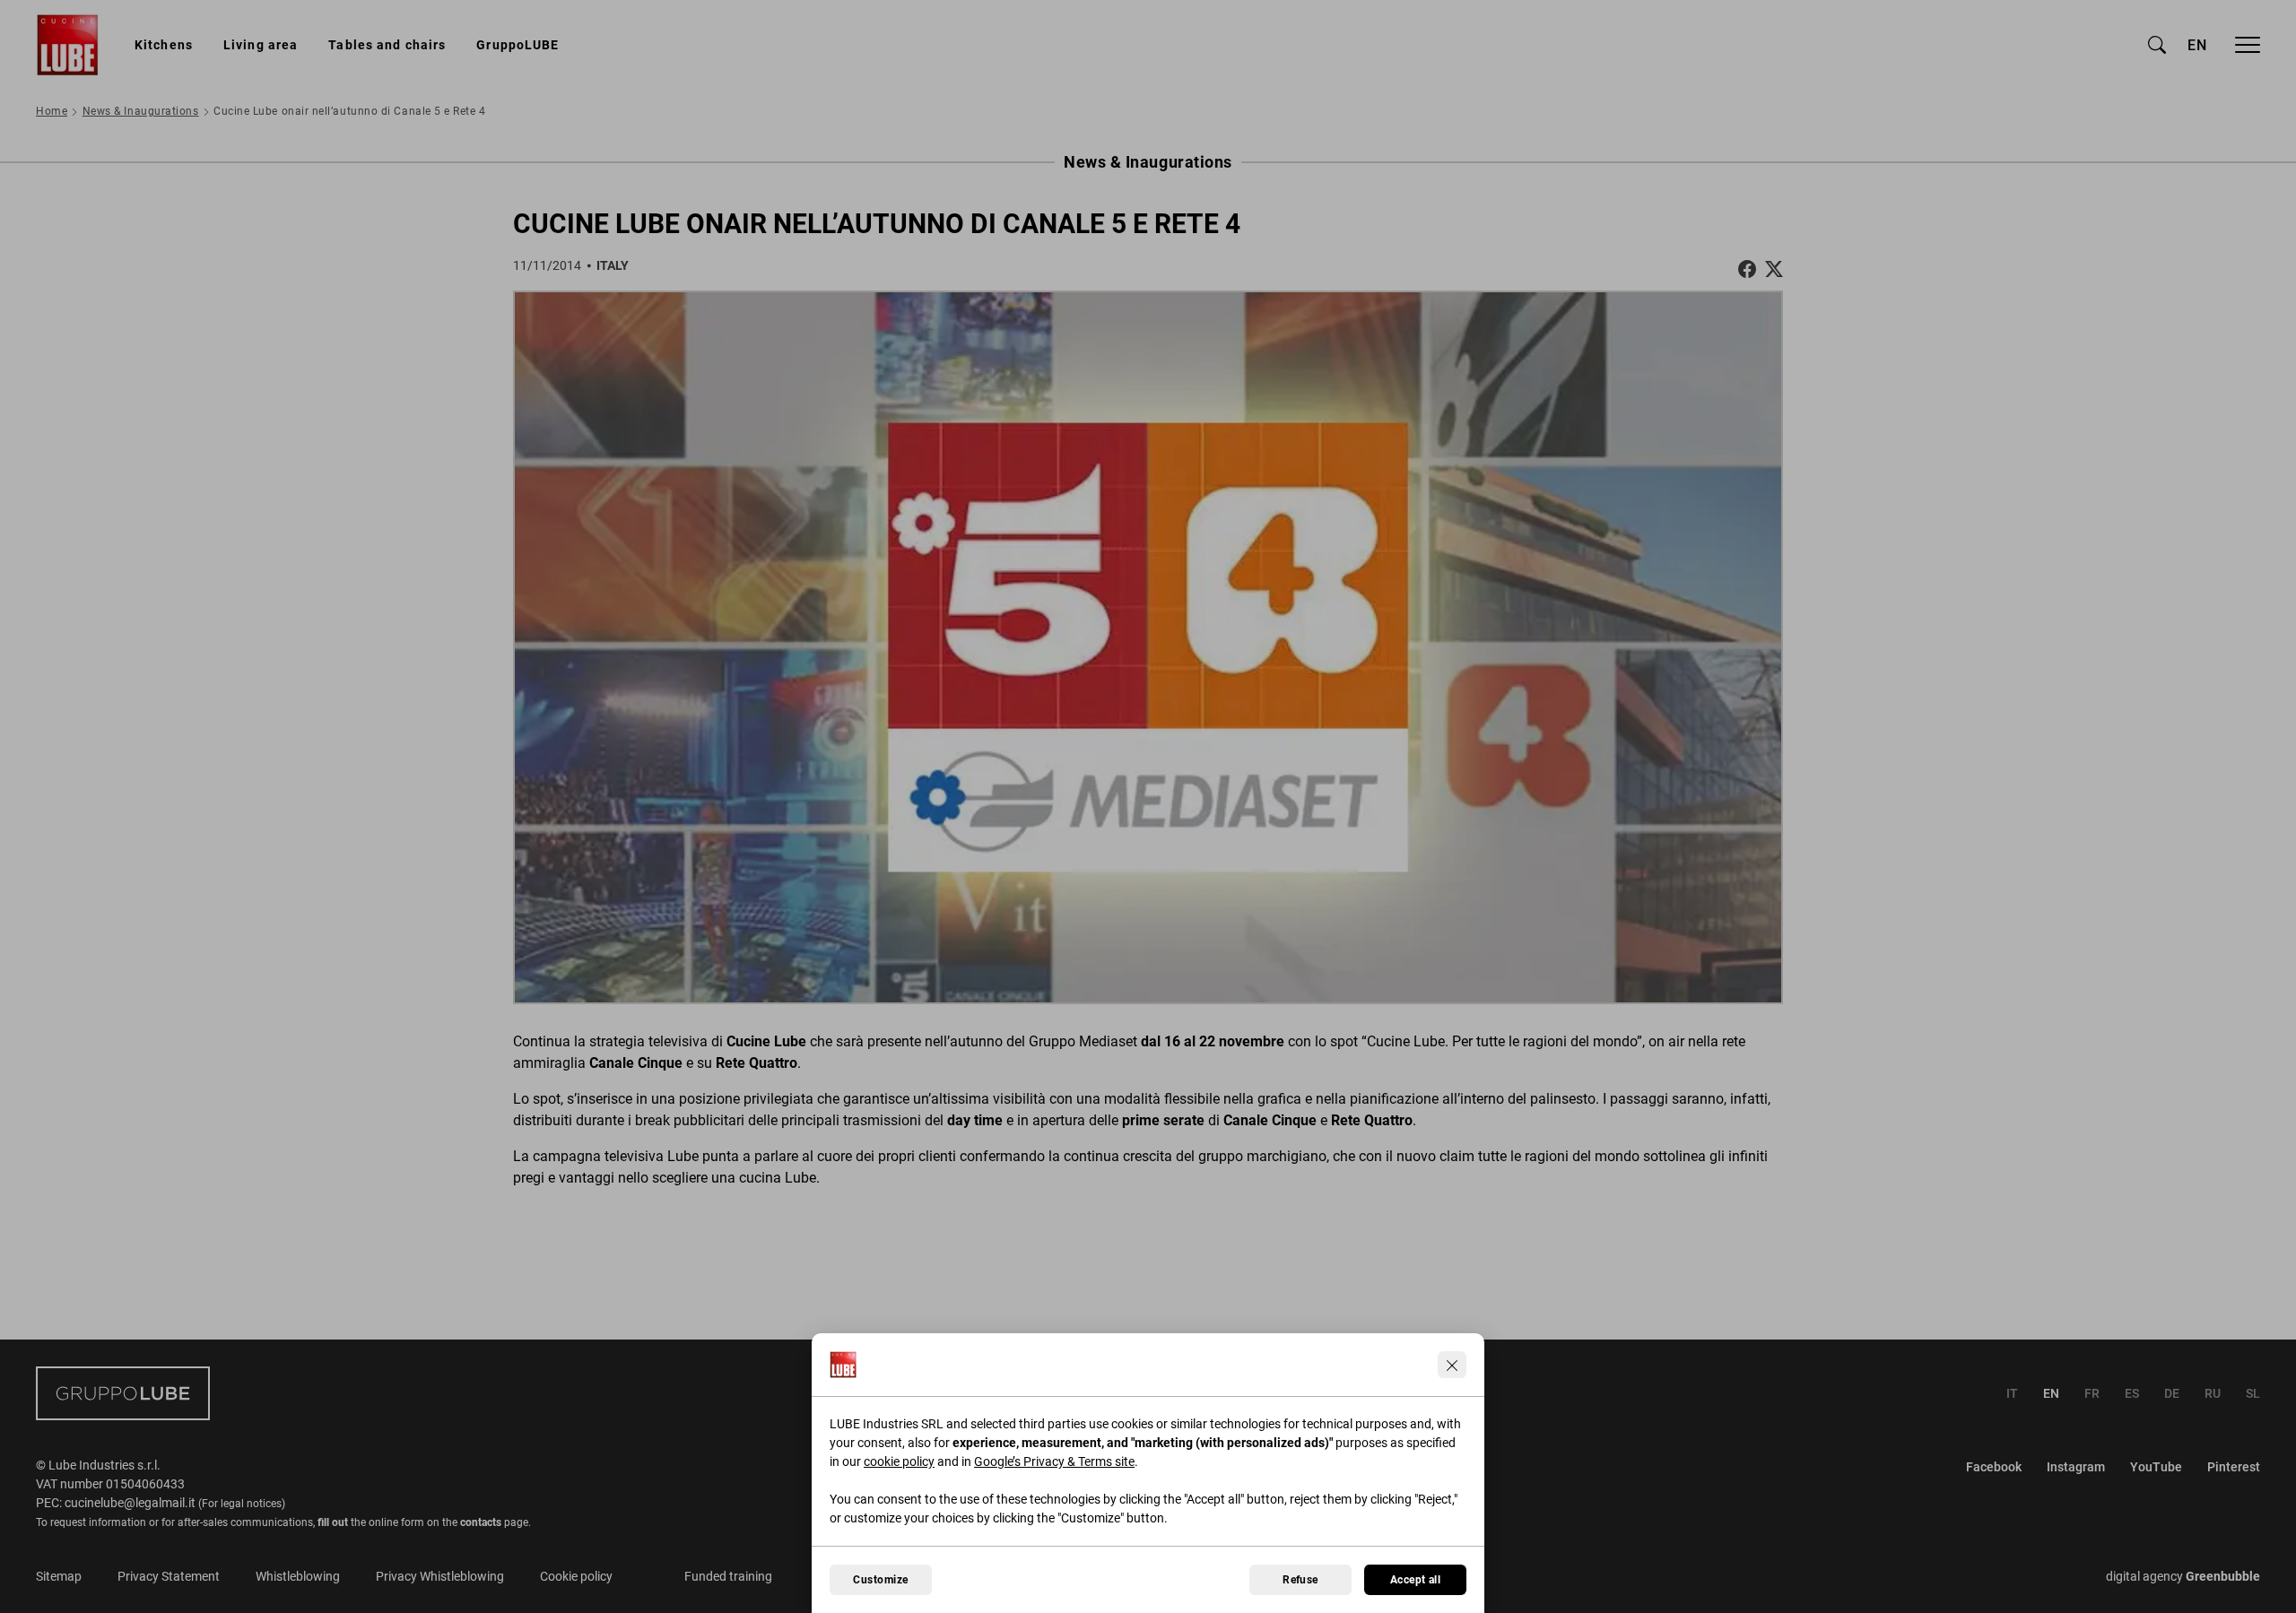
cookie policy (899, 1461)
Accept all (1416, 1580)
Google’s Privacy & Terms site (1054, 1461)
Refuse (1300, 1580)
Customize (880, 1580)
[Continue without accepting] (1452, 1365)
